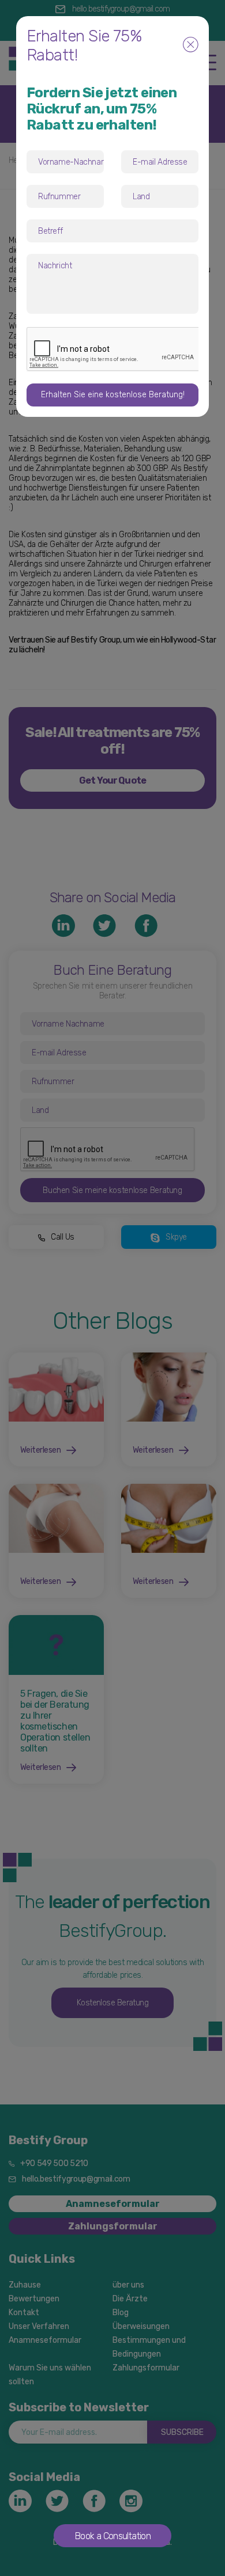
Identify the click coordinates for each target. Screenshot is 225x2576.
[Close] (191, 46)
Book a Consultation (113, 2536)
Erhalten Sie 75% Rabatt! (84, 45)
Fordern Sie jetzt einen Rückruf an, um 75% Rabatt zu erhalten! (102, 109)
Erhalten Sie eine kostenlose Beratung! (113, 395)
